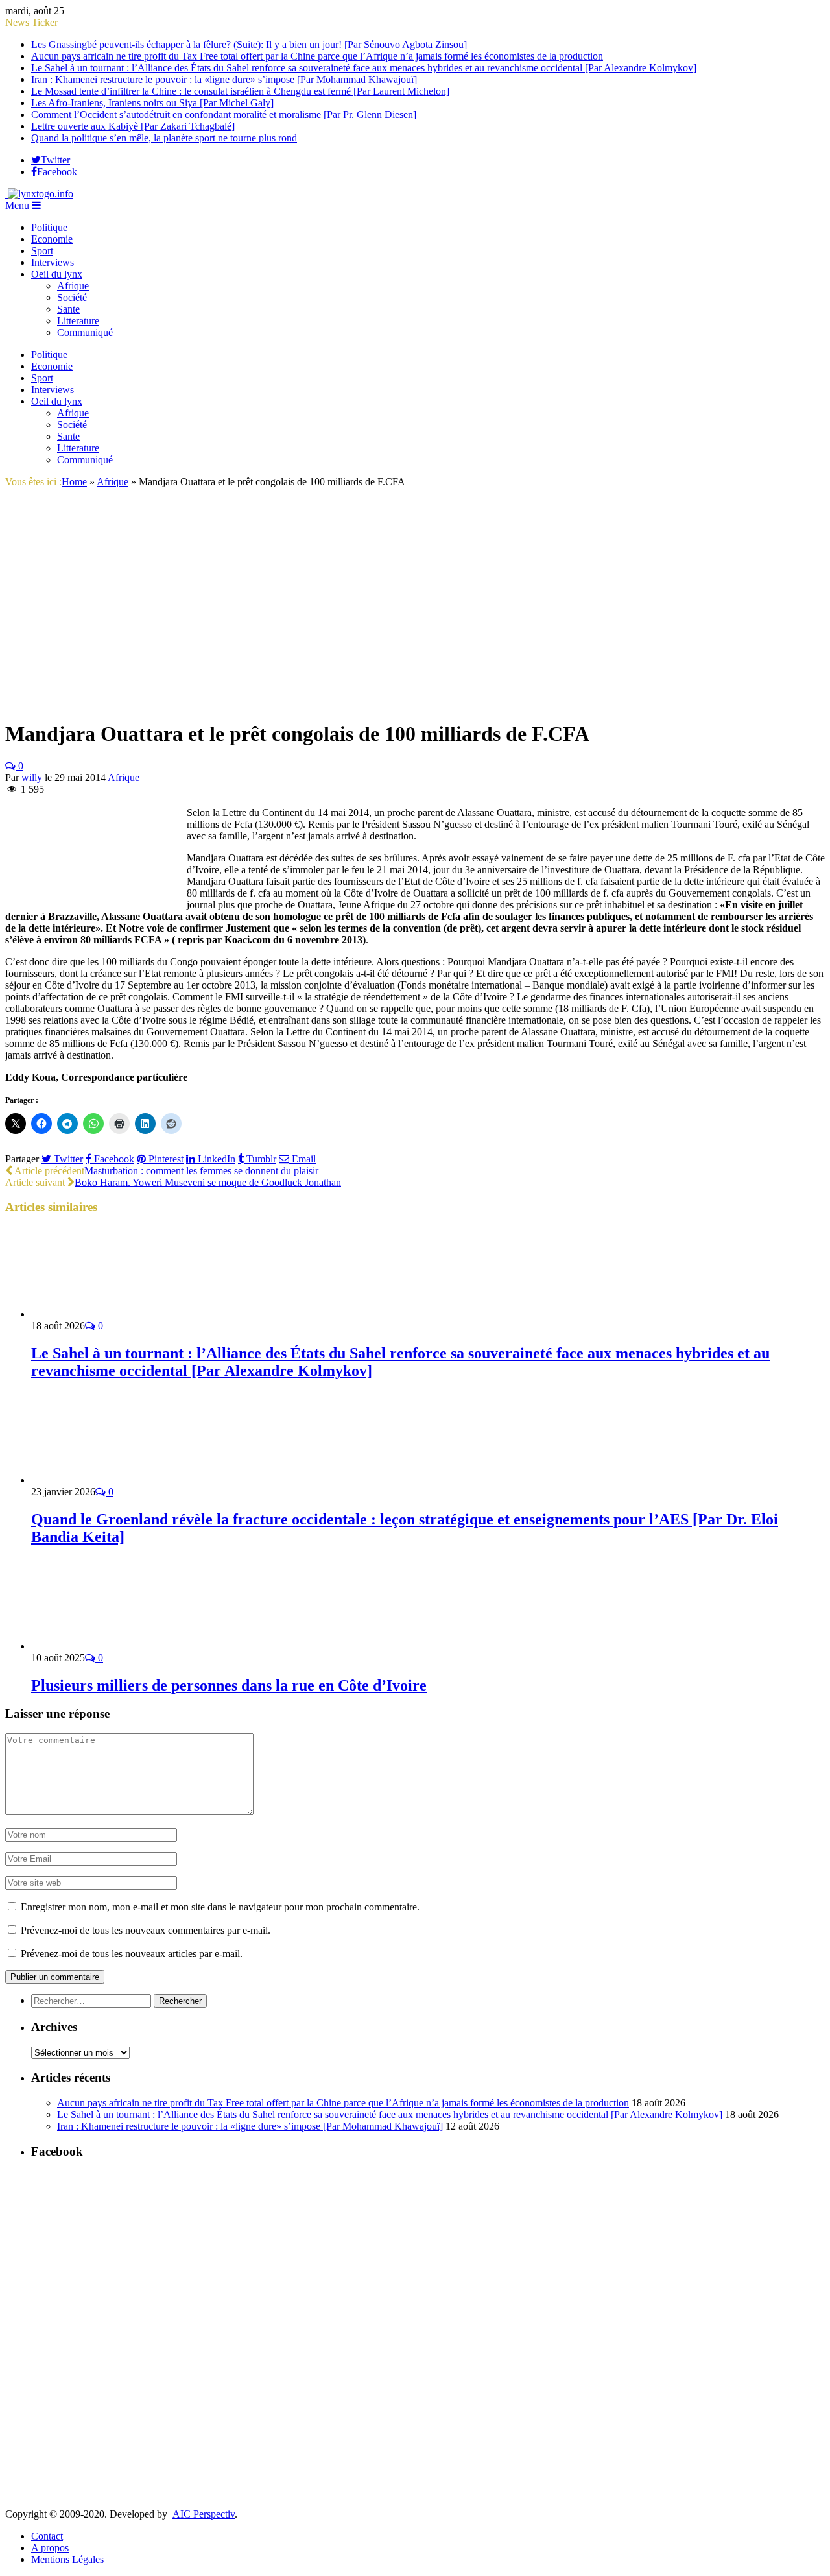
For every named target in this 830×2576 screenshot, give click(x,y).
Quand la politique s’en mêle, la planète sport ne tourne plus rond (164, 138)
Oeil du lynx (57, 274)
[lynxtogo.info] (39, 194)
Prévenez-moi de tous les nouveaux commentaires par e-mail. (146, 1930)
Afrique (73, 286)
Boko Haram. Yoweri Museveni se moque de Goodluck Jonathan (208, 1182)
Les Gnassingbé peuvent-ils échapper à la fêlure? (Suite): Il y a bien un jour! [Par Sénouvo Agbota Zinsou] (249, 44)
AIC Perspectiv (204, 2514)
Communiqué (85, 332)
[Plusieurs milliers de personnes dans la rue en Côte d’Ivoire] (101, 1646)
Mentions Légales (67, 2559)
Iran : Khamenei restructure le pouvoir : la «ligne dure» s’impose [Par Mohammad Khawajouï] (224, 79)
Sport (42, 251)
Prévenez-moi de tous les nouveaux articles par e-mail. (132, 1954)
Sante (68, 309)
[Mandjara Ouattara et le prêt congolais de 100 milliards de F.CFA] (184, 702)
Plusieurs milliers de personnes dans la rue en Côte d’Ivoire (229, 1685)
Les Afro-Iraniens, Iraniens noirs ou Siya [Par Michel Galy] (152, 103)
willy (32, 777)
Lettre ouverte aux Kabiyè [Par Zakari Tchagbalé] (133, 126)
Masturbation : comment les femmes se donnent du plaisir (201, 1171)
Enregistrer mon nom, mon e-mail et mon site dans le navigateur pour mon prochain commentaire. (220, 1907)
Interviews (53, 262)
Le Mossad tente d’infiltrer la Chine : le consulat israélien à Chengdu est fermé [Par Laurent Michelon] (240, 91)
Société (72, 297)
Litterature (78, 321)
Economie (52, 239)
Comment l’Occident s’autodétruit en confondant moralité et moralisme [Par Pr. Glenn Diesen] (224, 114)
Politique (49, 227)
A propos (50, 2548)
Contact (47, 2536)
